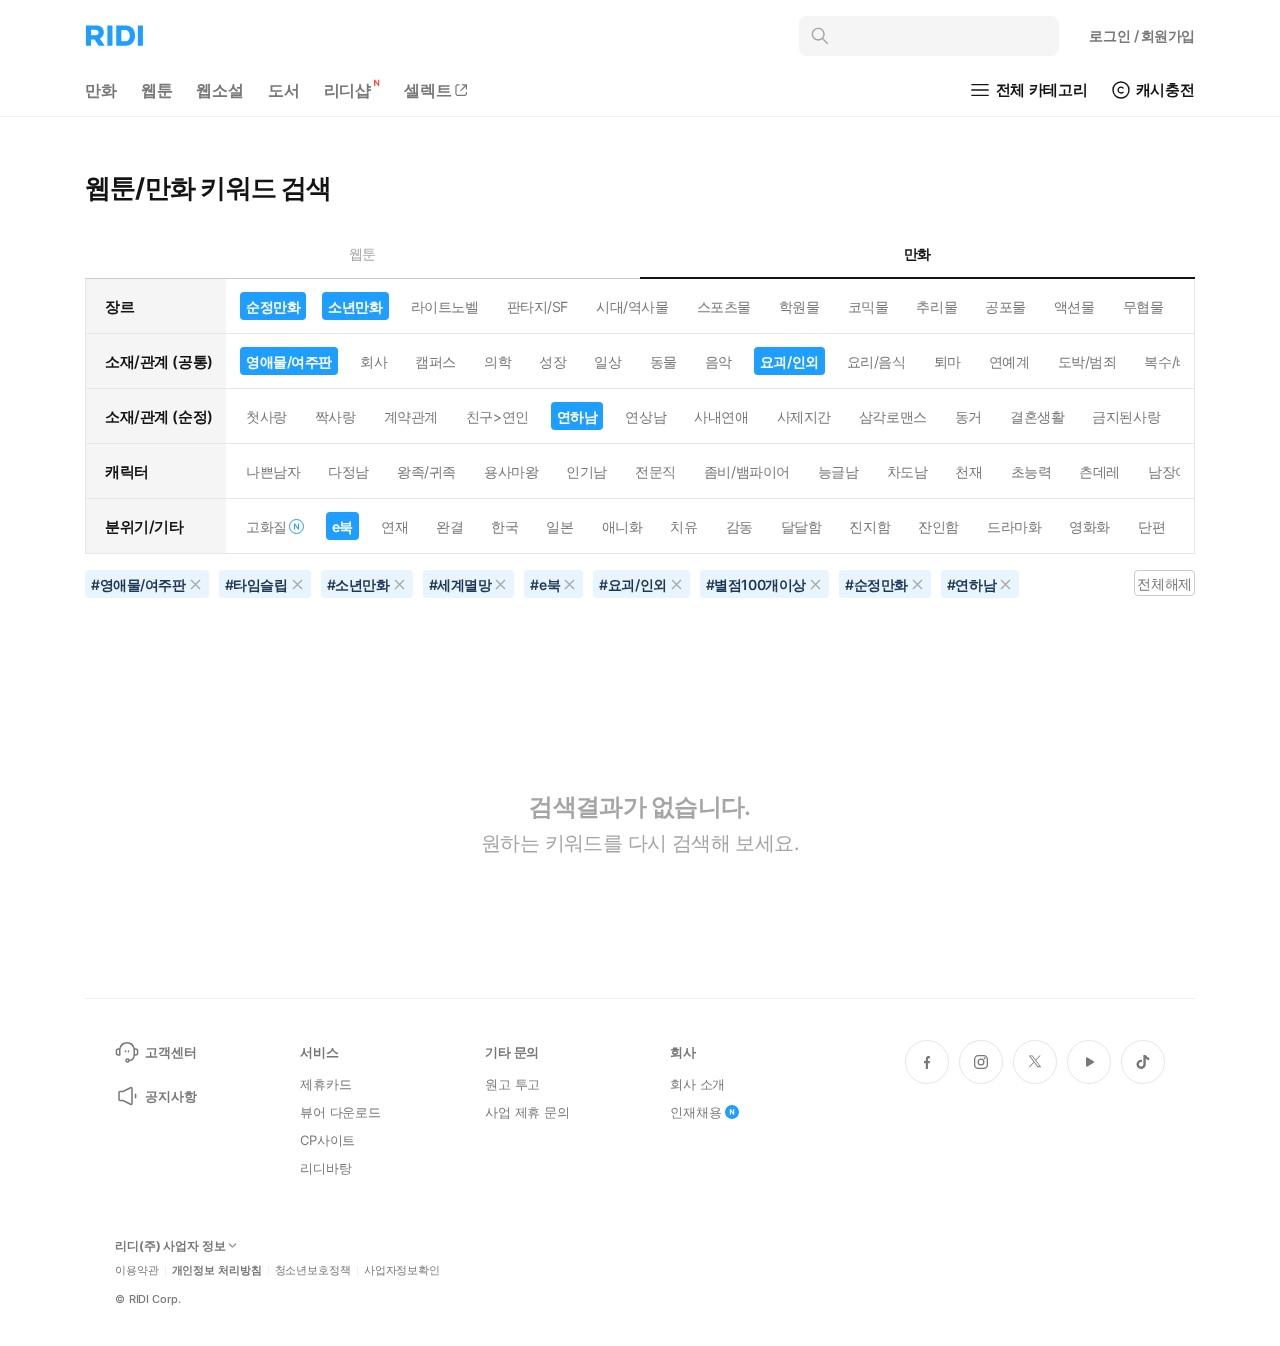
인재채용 (695, 1112)
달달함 (801, 526)
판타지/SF (537, 306)
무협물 (1143, 306)
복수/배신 (1173, 361)
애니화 (622, 526)
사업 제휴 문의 (527, 1112)
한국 (504, 526)
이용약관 (137, 1270)
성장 (552, 361)
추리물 (936, 306)
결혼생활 (1037, 416)
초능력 (1031, 471)
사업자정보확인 (402, 1270)
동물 (663, 361)
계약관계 (411, 416)
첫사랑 (266, 416)
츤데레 (1099, 471)
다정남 (348, 471)
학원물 (799, 306)
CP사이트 (327, 1140)
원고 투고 (512, 1084)
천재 (968, 471)
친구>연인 (497, 416)
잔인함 (938, 526)
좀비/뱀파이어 (747, 471)
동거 (968, 416)
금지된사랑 (1126, 416)
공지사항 (170, 1096)
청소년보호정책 (313, 1270)
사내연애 (721, 416)
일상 (607, 361)
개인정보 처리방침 (217, 1270)
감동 (739, 526)
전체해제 (1164, 583)
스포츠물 (724, 306)
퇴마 (947, 361)
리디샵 (348, 90)
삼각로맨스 (893, 416)
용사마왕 (511, 471)
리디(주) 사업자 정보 (170, 1246)
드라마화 (1014, 526)
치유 (683, 526)
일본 (559, 526)
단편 (1151, 526)
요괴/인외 (789, 361)
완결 (449, 526)
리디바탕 (325, 1168)
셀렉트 (428, 90)
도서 (284, 90)
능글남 (838, 471)
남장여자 (1175, 471)
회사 (373, 361)
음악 (718, 361)
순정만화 (273, 306)
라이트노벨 (445, 306)
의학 (497, 361)
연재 (394, 526)
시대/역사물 (632, 306)
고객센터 (170, 1052)
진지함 (869, 526)
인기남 (586, 471)
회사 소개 (697, 1084)
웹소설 (220, 90)
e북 (342, 526)
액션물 (1074, 306)
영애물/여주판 (289, 361)
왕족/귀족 (426, 471)
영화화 (1089, 526)
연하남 (577, 416)
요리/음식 (876, 361)
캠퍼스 (435, 361)
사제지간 (804, 416)
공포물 (1005, 306)
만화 (101, 90)
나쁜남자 (273, 471)
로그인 (1142, 35)
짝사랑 (335, 416)
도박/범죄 (1087, 361)
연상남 (645, 416)
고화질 (266, 526)
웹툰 (157, 90)
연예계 (1009, 361)
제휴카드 (325, 1084)
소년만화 (355, 306)
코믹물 (868, 306)
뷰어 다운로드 (340, 1112)
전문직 (655, 471)
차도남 (907, 471)
